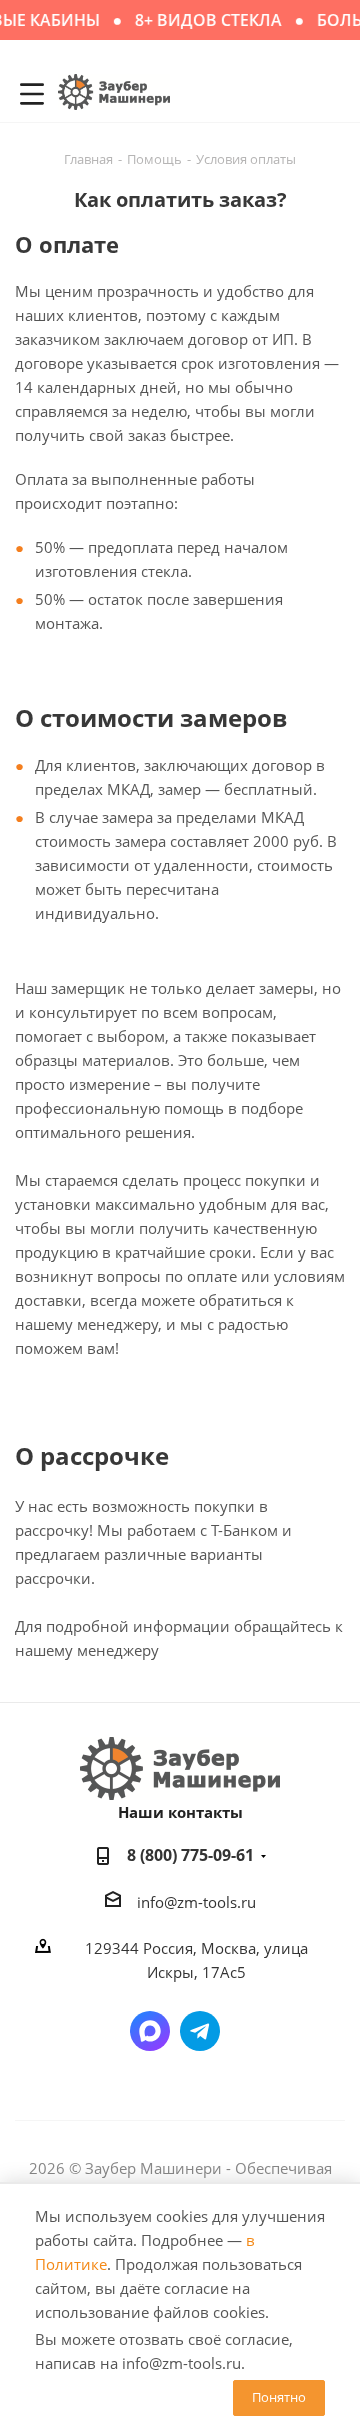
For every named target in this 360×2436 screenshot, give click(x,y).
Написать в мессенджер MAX (150, 2031)
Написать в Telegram (200, 2031)
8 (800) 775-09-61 (190, 1855)
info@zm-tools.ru (196, 1902)
